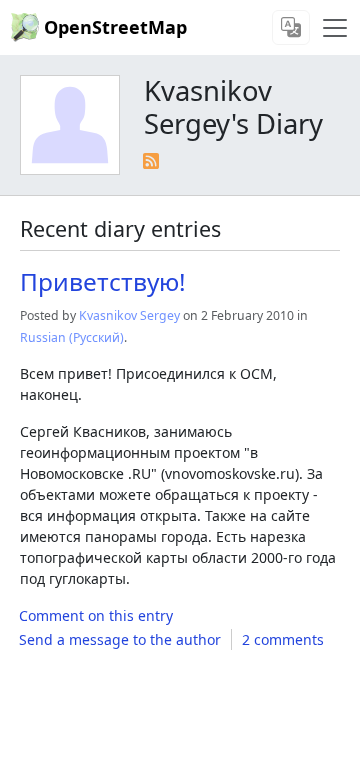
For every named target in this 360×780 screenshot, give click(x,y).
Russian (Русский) (72, 337)
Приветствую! (103, 281)
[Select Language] (291, 27)
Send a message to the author (120, 639)
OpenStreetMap (115, 27)
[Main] (335, 28)
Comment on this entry (96, 615)
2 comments (283, 639)
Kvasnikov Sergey (129, 315)
